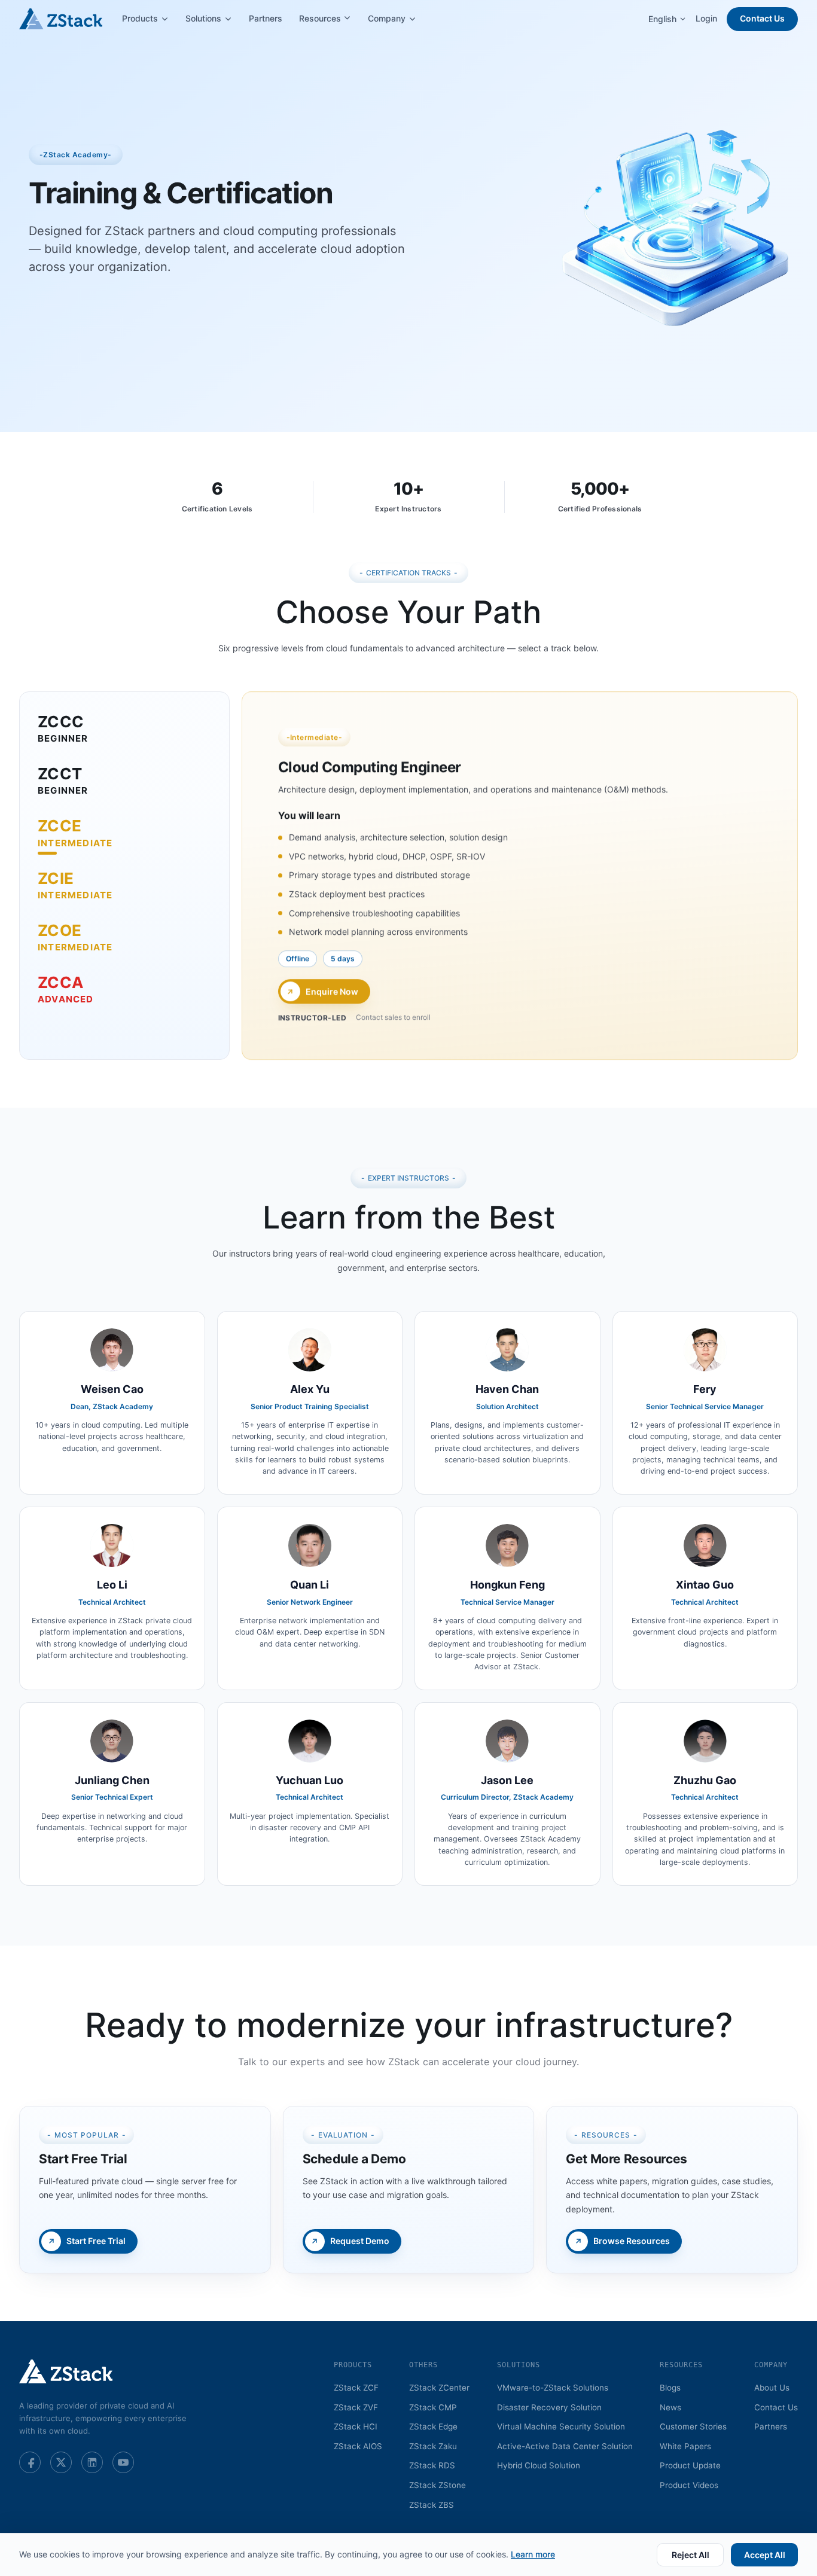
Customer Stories (693, 2426)
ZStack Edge (433, 2426)
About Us (772, 2388)
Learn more (533, 2554)
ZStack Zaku (433, 2446)
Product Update (690, 2465)
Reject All (691, 2555)
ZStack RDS (432, 2465)
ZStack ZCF (356, 2388)
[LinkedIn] (92, 2462)
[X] (61, 2462)
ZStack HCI (356, 2426)
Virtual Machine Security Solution (561, 2426)
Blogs (670, 2388)
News (670, 2407)
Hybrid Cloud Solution (539, 2465)
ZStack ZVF (356, 2407)
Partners (266, 18)
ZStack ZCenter (439, 2388)
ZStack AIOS (358, 2446)
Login (706, 18)
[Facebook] (30, 2462)
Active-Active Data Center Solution (565, 2446)
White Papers (685, 2446)
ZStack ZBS (432, 2505)
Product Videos (689, 2485)
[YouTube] (123, 2462)
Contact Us (762, 18)
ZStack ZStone (438, 2485)
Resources (321, 18)
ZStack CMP (433, 2407)
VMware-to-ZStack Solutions (553, 2388)
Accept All (765, 2555)
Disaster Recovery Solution (549, 2407)
